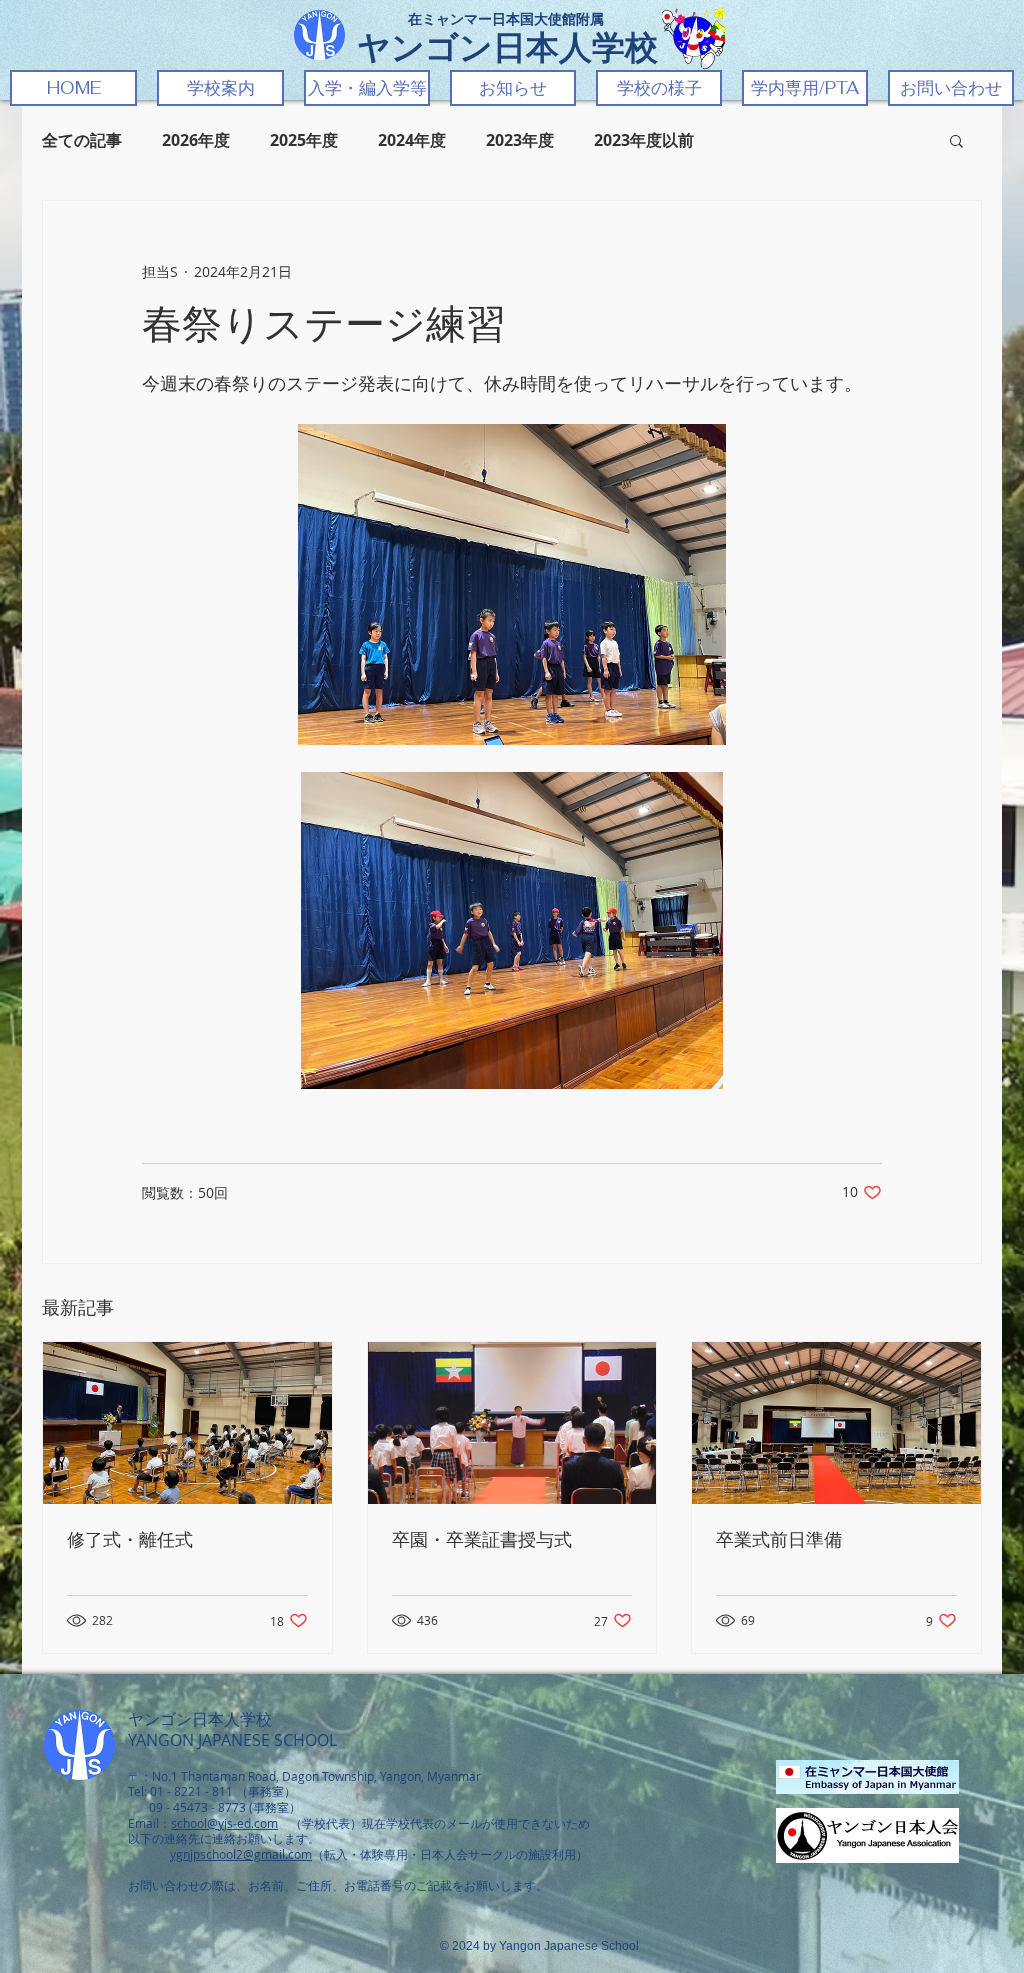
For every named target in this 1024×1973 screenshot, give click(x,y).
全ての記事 (82, 140)
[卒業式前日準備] (836, 1423)
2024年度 (412, 140)
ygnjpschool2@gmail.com (241, 1854)
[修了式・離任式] (187, 1423)
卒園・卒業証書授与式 (482, 1540)
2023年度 (520, 140)
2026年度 (196, 140)
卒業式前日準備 (779, 1540)
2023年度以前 (644, 140)
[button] (220, 88)
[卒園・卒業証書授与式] (512, 1423)
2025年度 (304, 140)
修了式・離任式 (130, 1540)
